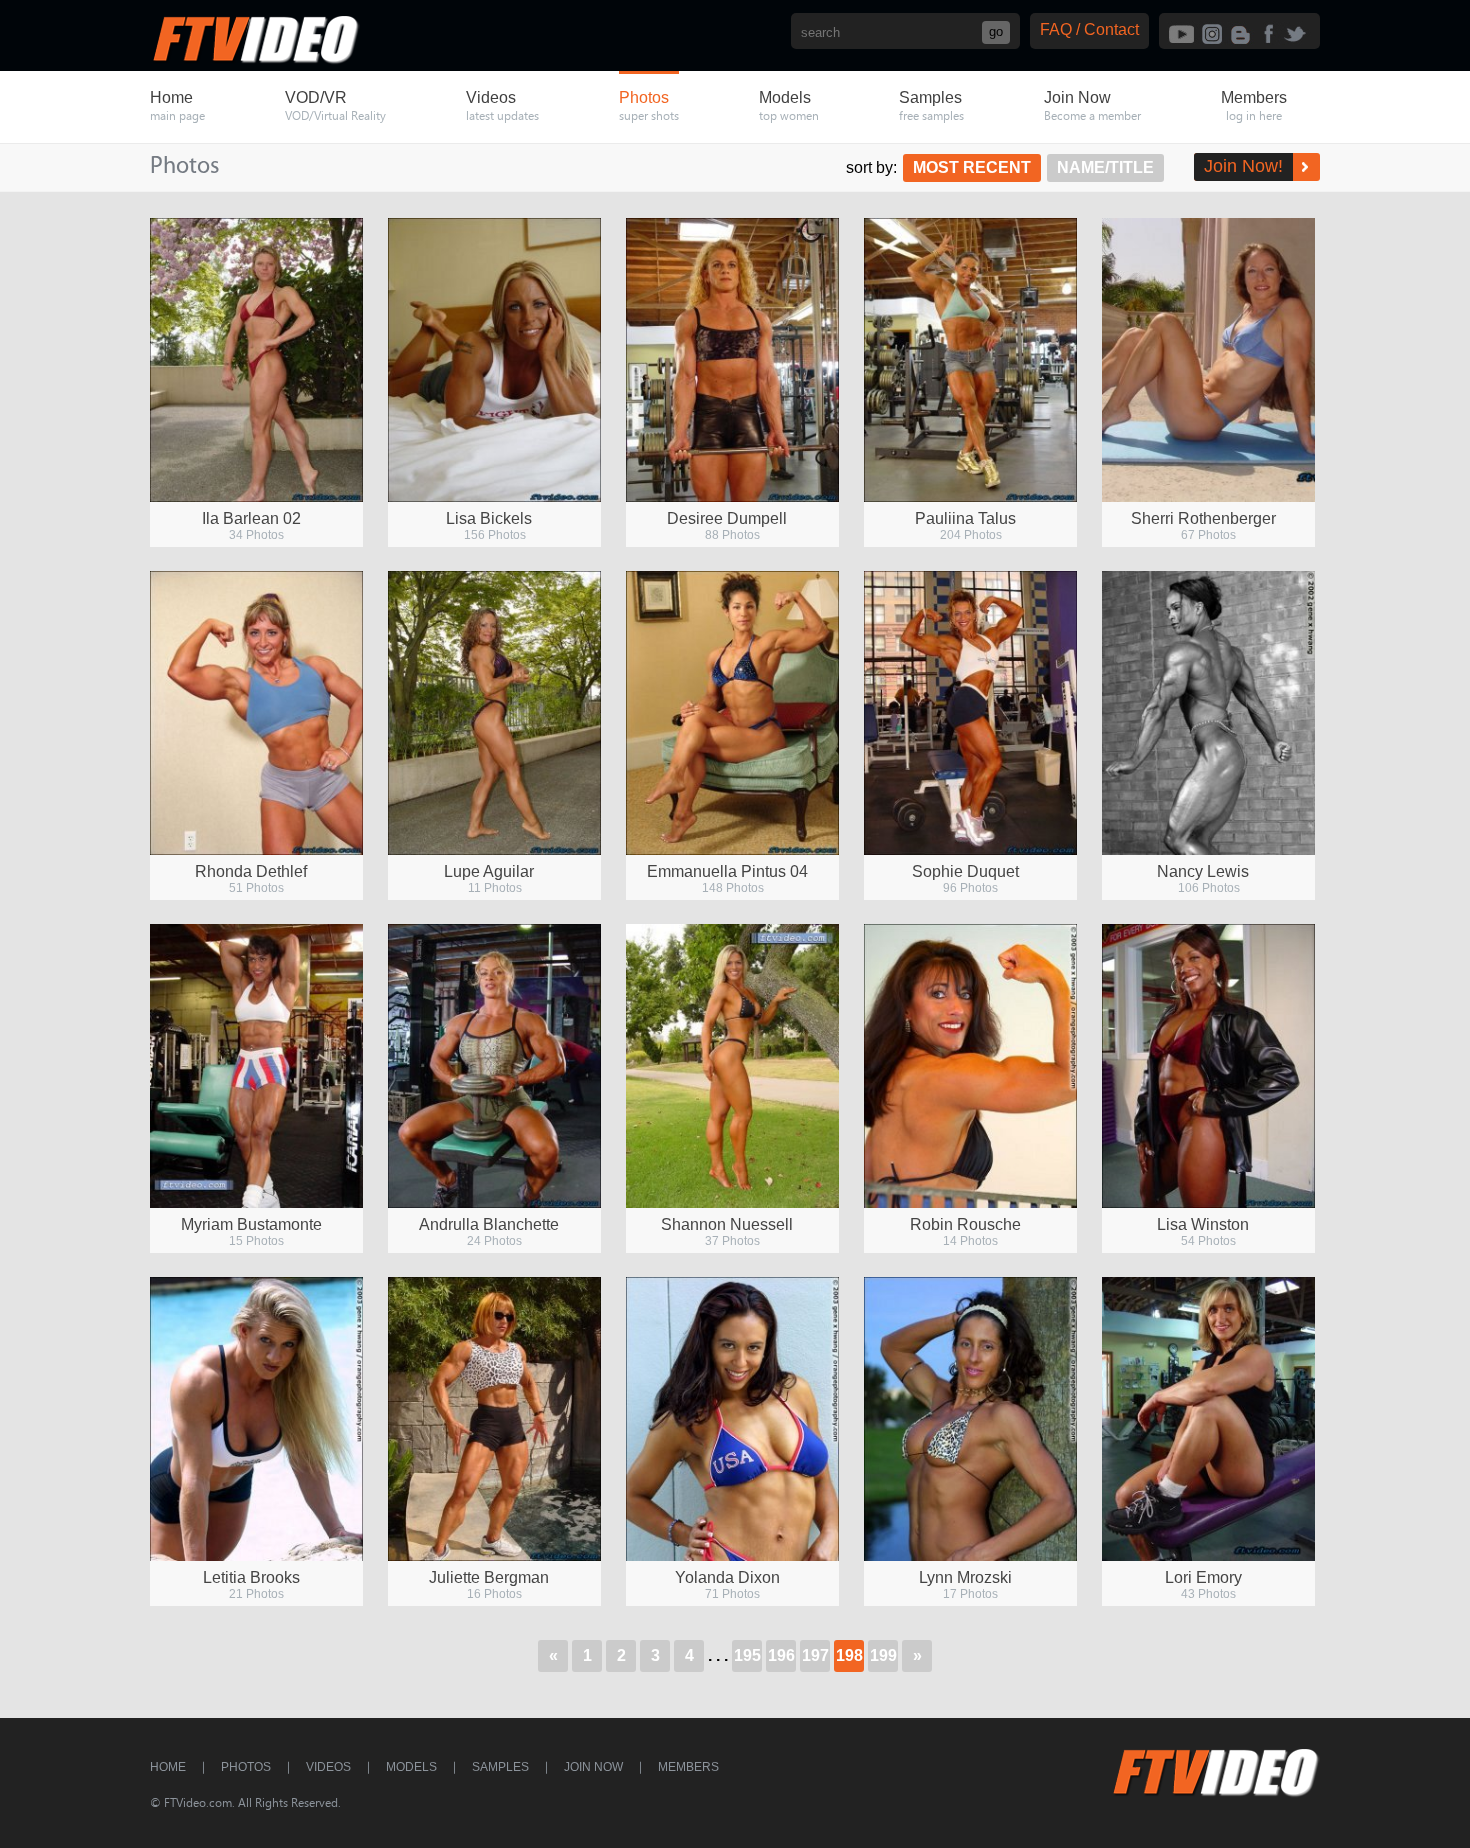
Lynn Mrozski (965, 1577)
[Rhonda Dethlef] (256, 713)
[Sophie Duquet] (970, 713)
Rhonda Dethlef (251, 871)
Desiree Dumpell (727, 518)
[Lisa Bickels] (494, 360)
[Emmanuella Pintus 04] (732, 713)
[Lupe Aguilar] (494, 713)
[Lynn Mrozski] (970, 1419)
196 (781, 1655)
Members (688, 1767)
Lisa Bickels (489, 518)
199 (883, 1655)
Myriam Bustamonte (251, 1224)
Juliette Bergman (489, 1577)
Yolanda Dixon (727, 1577)
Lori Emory (1203, 1577)
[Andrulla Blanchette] (494, 1066)
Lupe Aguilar (489, 871)
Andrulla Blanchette (489, 1224)
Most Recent (972, 167)
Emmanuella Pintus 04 (727, 871)
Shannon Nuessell (727, 1224)
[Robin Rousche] (970, 1066)
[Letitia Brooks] (256, 1419)
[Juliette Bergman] (494, 1419)
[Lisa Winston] (1208, 1066)
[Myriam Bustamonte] (256, 1066)
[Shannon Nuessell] (732, 1066)
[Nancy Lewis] (1208, 713)
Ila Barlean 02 (251, 518)
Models (411, 1767)
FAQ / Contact (1089, 29)
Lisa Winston (1203, 1224)
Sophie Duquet (965, 871)
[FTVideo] (255, 59)
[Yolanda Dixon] (732, 1419)
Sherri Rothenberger (1203, 518)
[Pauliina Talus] (970, 360)
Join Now (593, 1767)
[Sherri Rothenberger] (1208, 360)
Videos (328, 1767)
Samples (500, 1767)
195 (747, 1655)
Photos (246, 1767)
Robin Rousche (965, 1224)
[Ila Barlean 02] (256, 360)
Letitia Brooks (251, 1577)
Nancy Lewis (1203, 871)
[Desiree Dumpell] (732, 360)
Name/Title (1105, 167)
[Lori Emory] (1208, 1419)
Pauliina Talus (965, 518)
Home (168, 1767)
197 (815, 1655)
